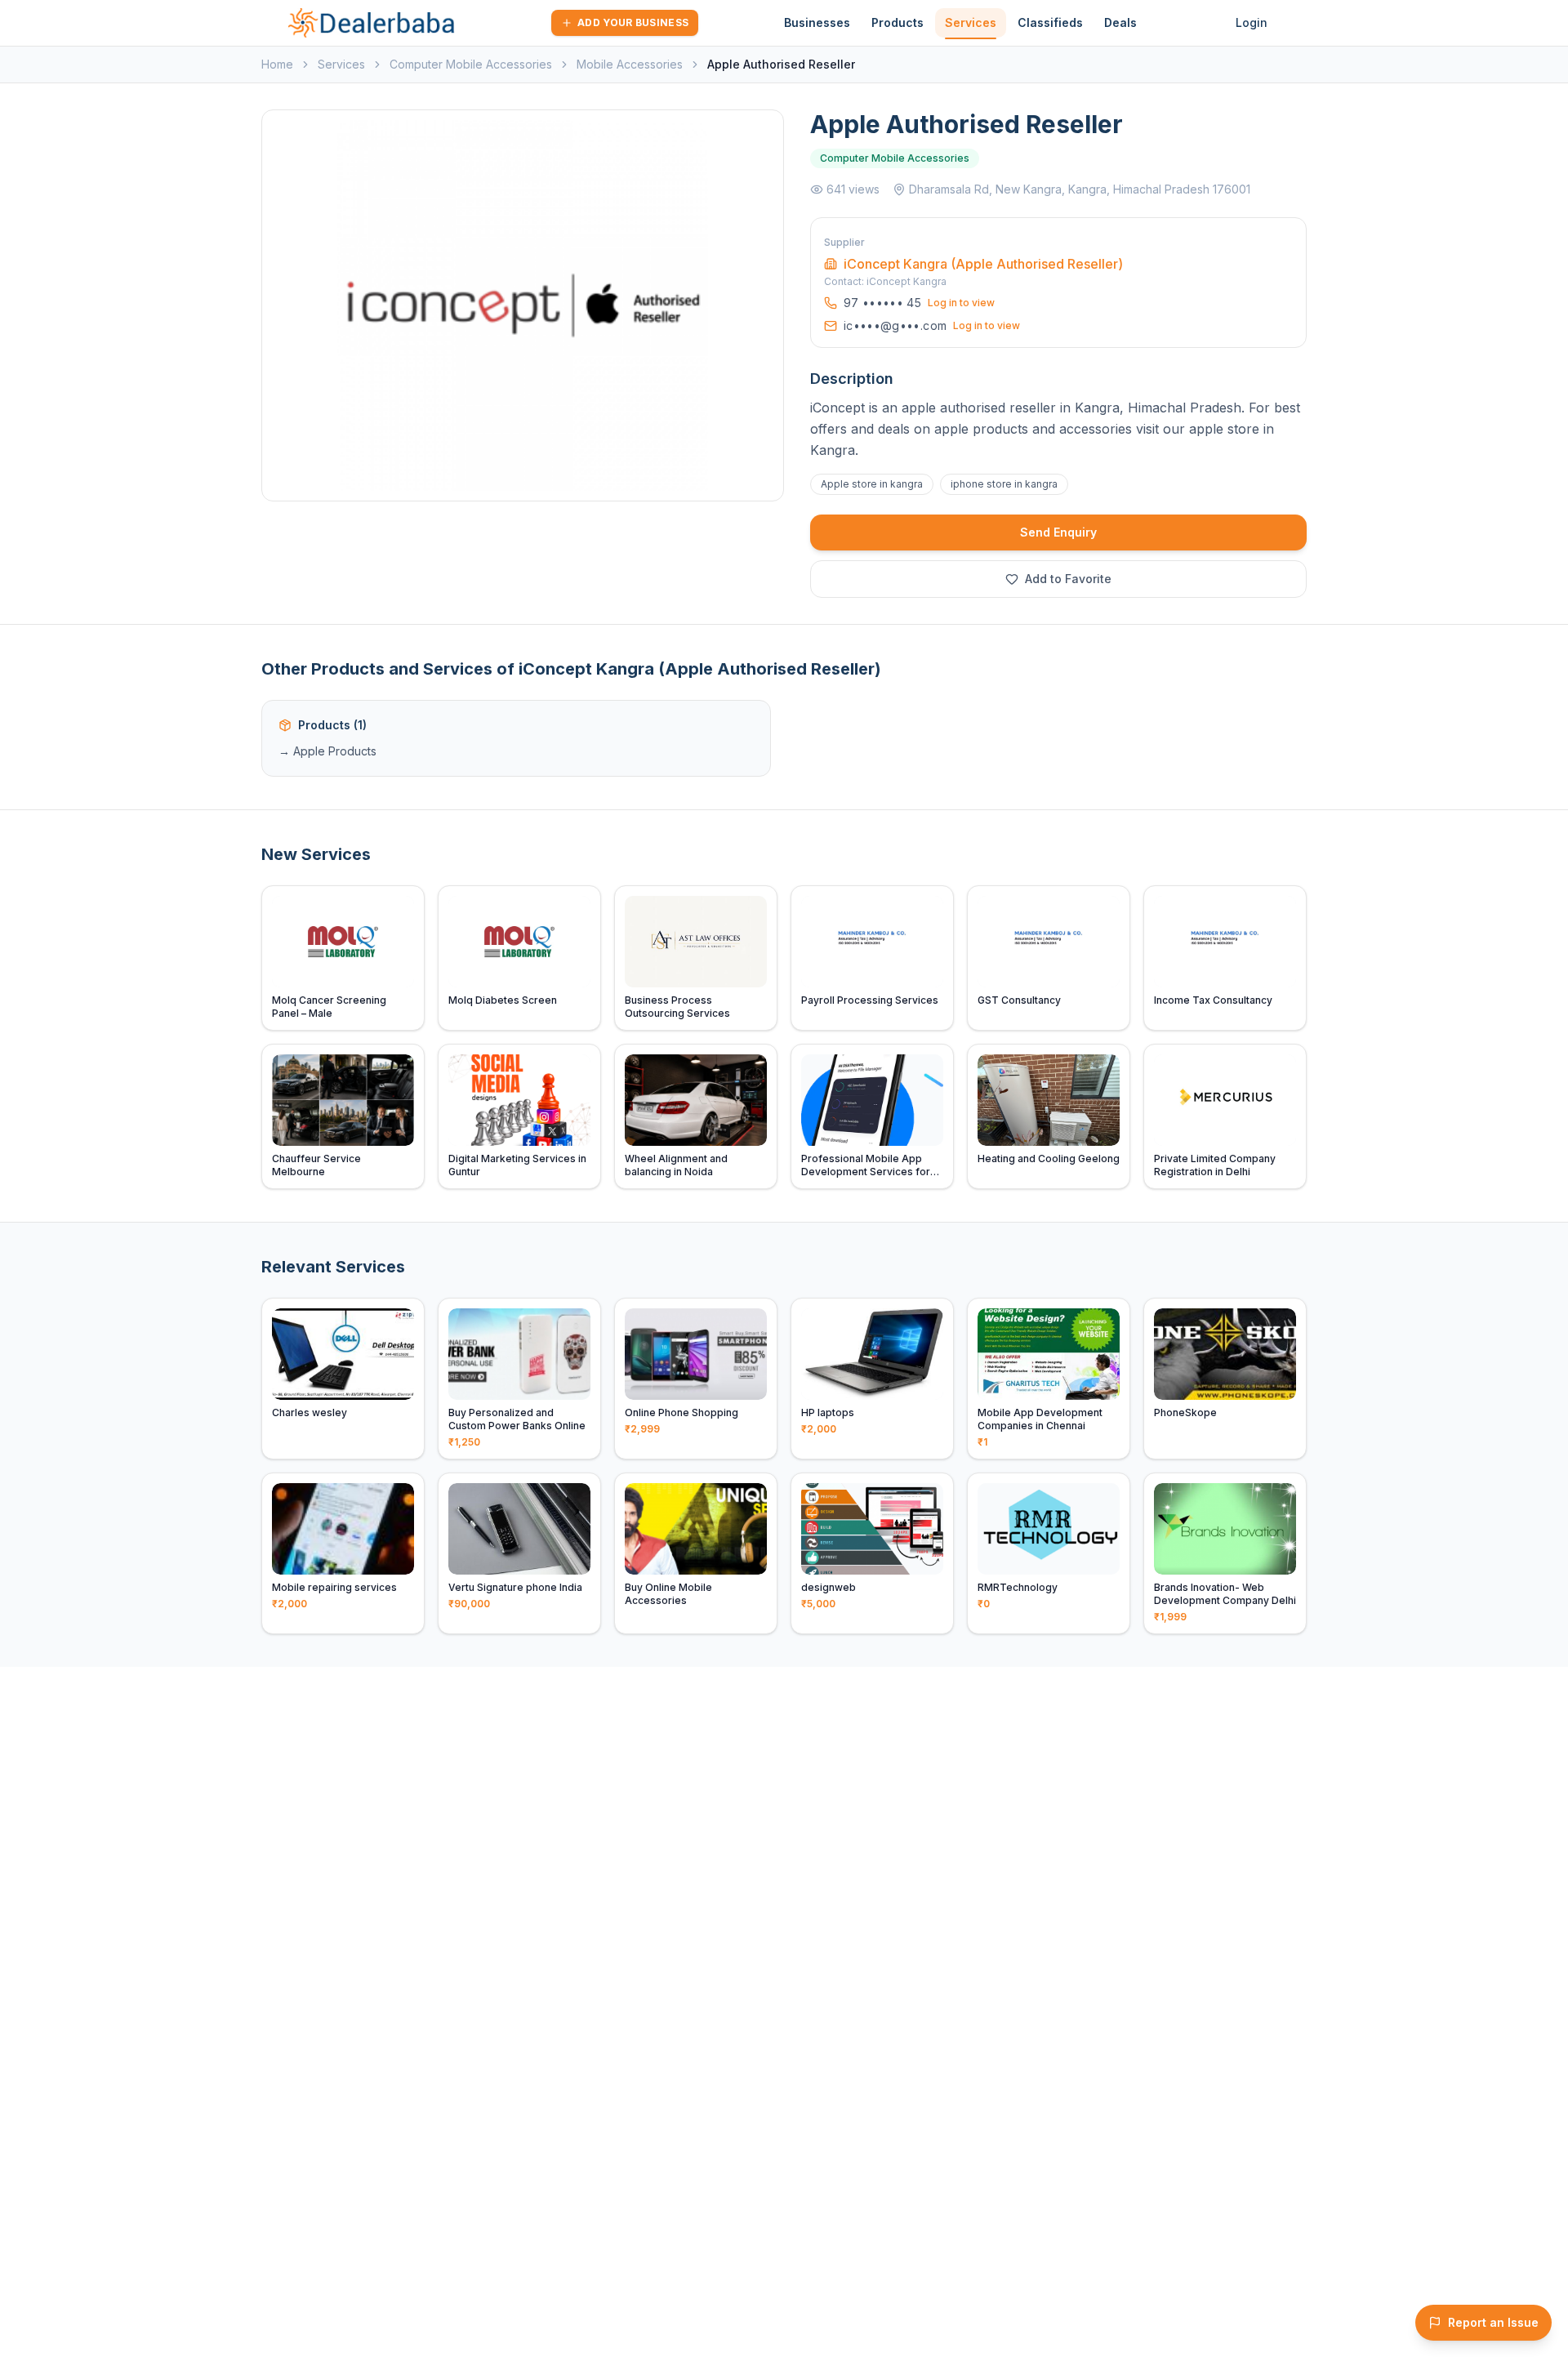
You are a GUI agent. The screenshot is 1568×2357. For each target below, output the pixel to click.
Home (277, 64)
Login (1252, 22)
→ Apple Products (327, 751)
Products (898, 22)
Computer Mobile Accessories (471, 64)
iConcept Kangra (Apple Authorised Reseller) (983, 264)
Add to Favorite (1068, 579)
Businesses (817, 22)
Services (971, 22)
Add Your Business (633, 22)
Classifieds (1050, 22)
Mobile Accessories (630, 64)
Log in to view (961, 303)
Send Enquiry (1058, 532)
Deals (1120, 22)
